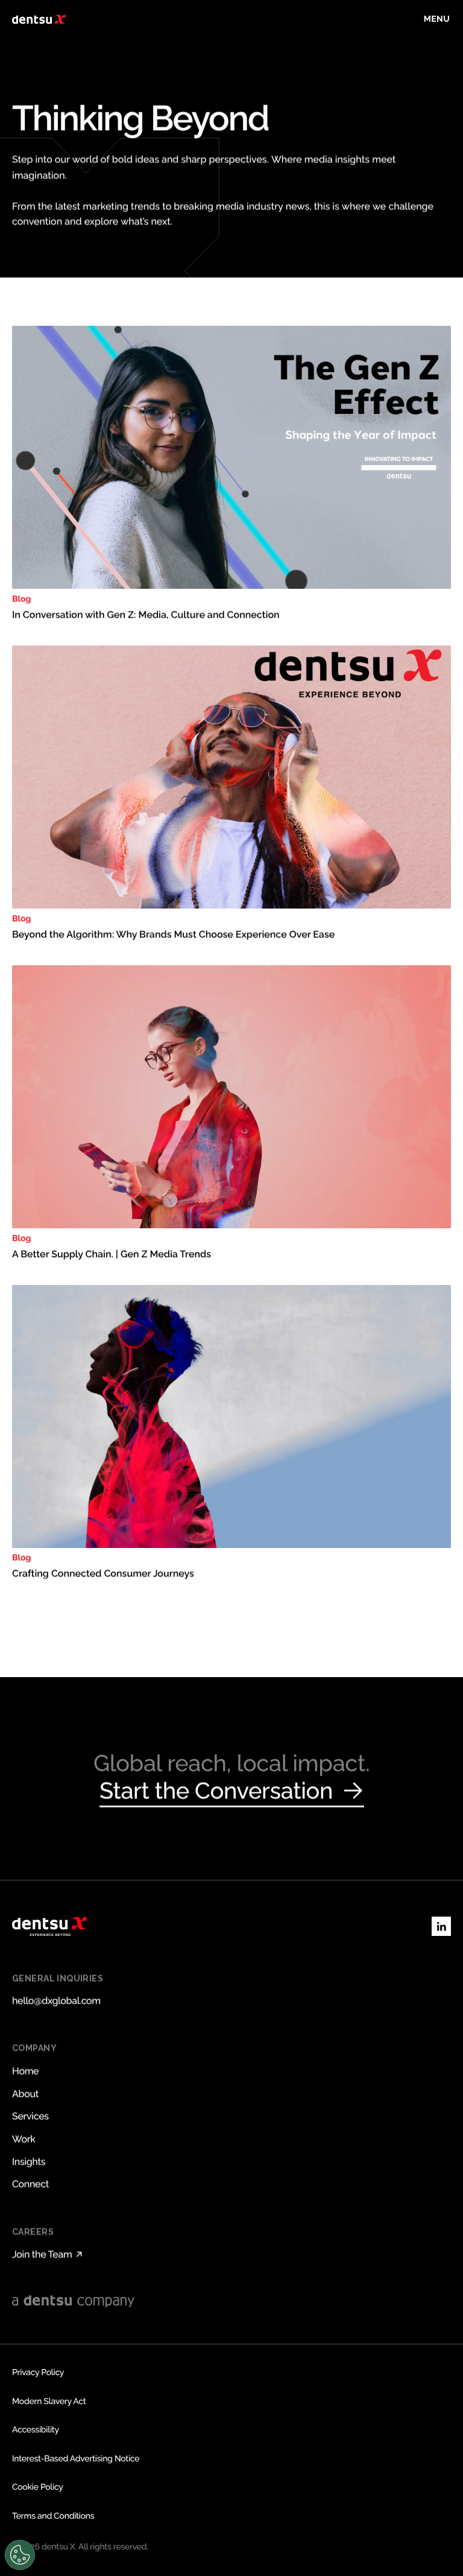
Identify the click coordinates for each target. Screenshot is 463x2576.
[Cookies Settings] (20, 2555)
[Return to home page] (39, 19)
